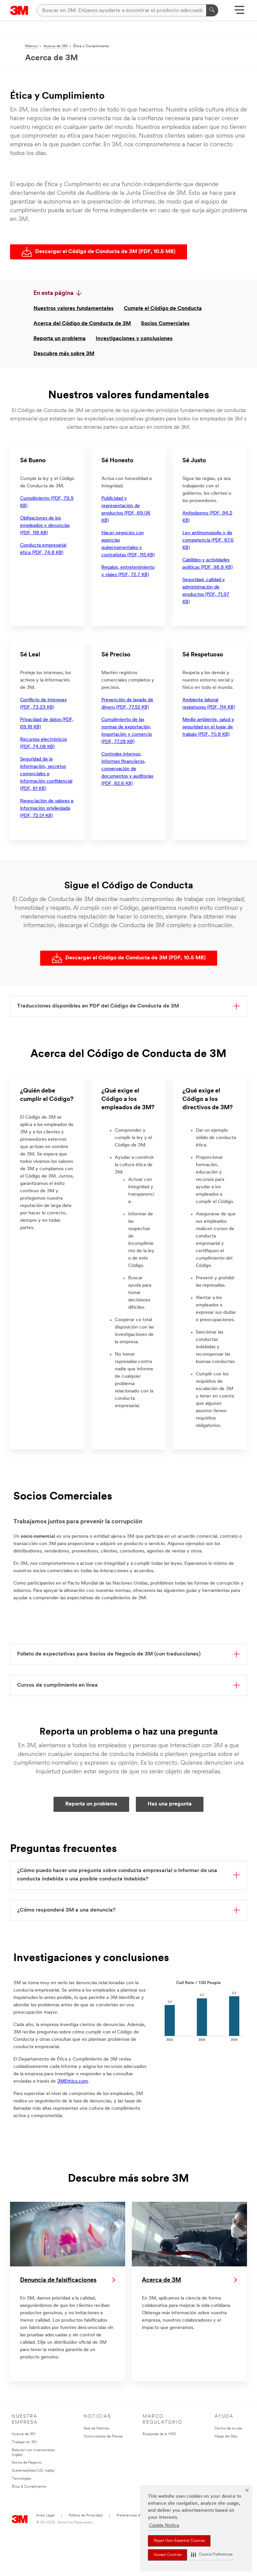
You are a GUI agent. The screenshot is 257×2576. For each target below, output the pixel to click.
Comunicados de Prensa (103, 2437)
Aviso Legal (45, 2516)
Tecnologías (21, 2479)
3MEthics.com (73, 2081)
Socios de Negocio (27, 2463)
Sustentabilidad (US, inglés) (33, 2471)
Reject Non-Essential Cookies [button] (179, 2541)
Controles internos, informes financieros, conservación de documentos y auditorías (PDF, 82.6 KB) (127, 769)
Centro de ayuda (228, 2429)
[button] (212, 2555)
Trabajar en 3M (24, 2442)
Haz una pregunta (170, 1804)
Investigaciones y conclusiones (134, 339)
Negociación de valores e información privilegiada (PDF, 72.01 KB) (47, 809)
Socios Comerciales (165, 324)
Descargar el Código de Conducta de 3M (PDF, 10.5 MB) (105, 252)
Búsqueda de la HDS (159, 2434)
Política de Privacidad (85, 2516)
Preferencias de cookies (136, 2516)
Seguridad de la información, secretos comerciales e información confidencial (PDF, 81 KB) (46, 774)
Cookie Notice (164, 2526)
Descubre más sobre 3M (64, 354)
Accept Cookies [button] (167, 2555)
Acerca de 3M (23, 2434)
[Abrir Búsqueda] (239, 12)
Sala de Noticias (97, 2429)
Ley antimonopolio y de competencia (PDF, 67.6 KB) (208, 540)
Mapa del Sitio (226, 2437)
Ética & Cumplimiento (29, 2487)
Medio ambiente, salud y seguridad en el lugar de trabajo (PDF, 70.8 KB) (208, 727)
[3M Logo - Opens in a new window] (19, 10)
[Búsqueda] (212, 10)
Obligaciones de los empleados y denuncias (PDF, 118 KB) (45, 526)
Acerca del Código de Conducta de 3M (82, 324)
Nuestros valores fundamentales (74, 309)
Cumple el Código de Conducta (163, 309)
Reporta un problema (60, 339)
